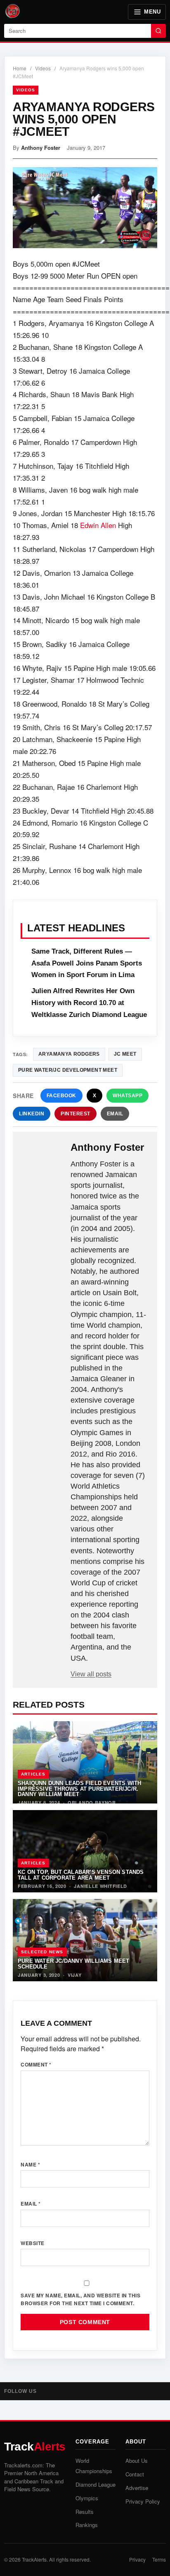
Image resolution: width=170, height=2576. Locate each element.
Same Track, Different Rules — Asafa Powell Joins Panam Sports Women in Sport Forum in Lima (87, 963)
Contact (135, 2474)
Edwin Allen (98, 525)
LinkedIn (32, 1114)
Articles (33, 1774)
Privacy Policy (143, 2501)
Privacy (137, 2559)
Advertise (137, 2488)
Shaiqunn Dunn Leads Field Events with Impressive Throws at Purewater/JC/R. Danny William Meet (79, 1789)
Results (85, 2512)
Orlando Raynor (92, 1802)
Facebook (61, 1096)
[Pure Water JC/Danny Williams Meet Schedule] (85, 1940)
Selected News (42, 1952)
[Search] (158, 31)
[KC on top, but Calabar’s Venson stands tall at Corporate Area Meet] (85, 1851)
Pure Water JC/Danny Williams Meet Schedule (74, 1964)
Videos (43, 68)
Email (115, 1114)
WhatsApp (127, 1096)
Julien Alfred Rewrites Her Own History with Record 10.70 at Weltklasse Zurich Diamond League (89, 1003)
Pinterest (76, 1114)
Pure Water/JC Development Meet (68, 1070)
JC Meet (125, 1054)
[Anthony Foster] (42, 1155)
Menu (152, 12)
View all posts (91, 1674)
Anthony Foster (41, 148)
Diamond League (96, 2484)
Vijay (75, 1975)
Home (20, 68)
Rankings (87, 2525)
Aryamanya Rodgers (69, 1054)
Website (33, 2243)
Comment (36, 2064)
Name (30, 2164)
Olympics (87, 2498)
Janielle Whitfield (100, 1886)
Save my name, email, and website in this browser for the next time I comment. (80, 2299)
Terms (159, 2559)
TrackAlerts (34, 2559)
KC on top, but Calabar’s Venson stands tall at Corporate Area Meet (81, 1875)
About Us (137, 2461)
